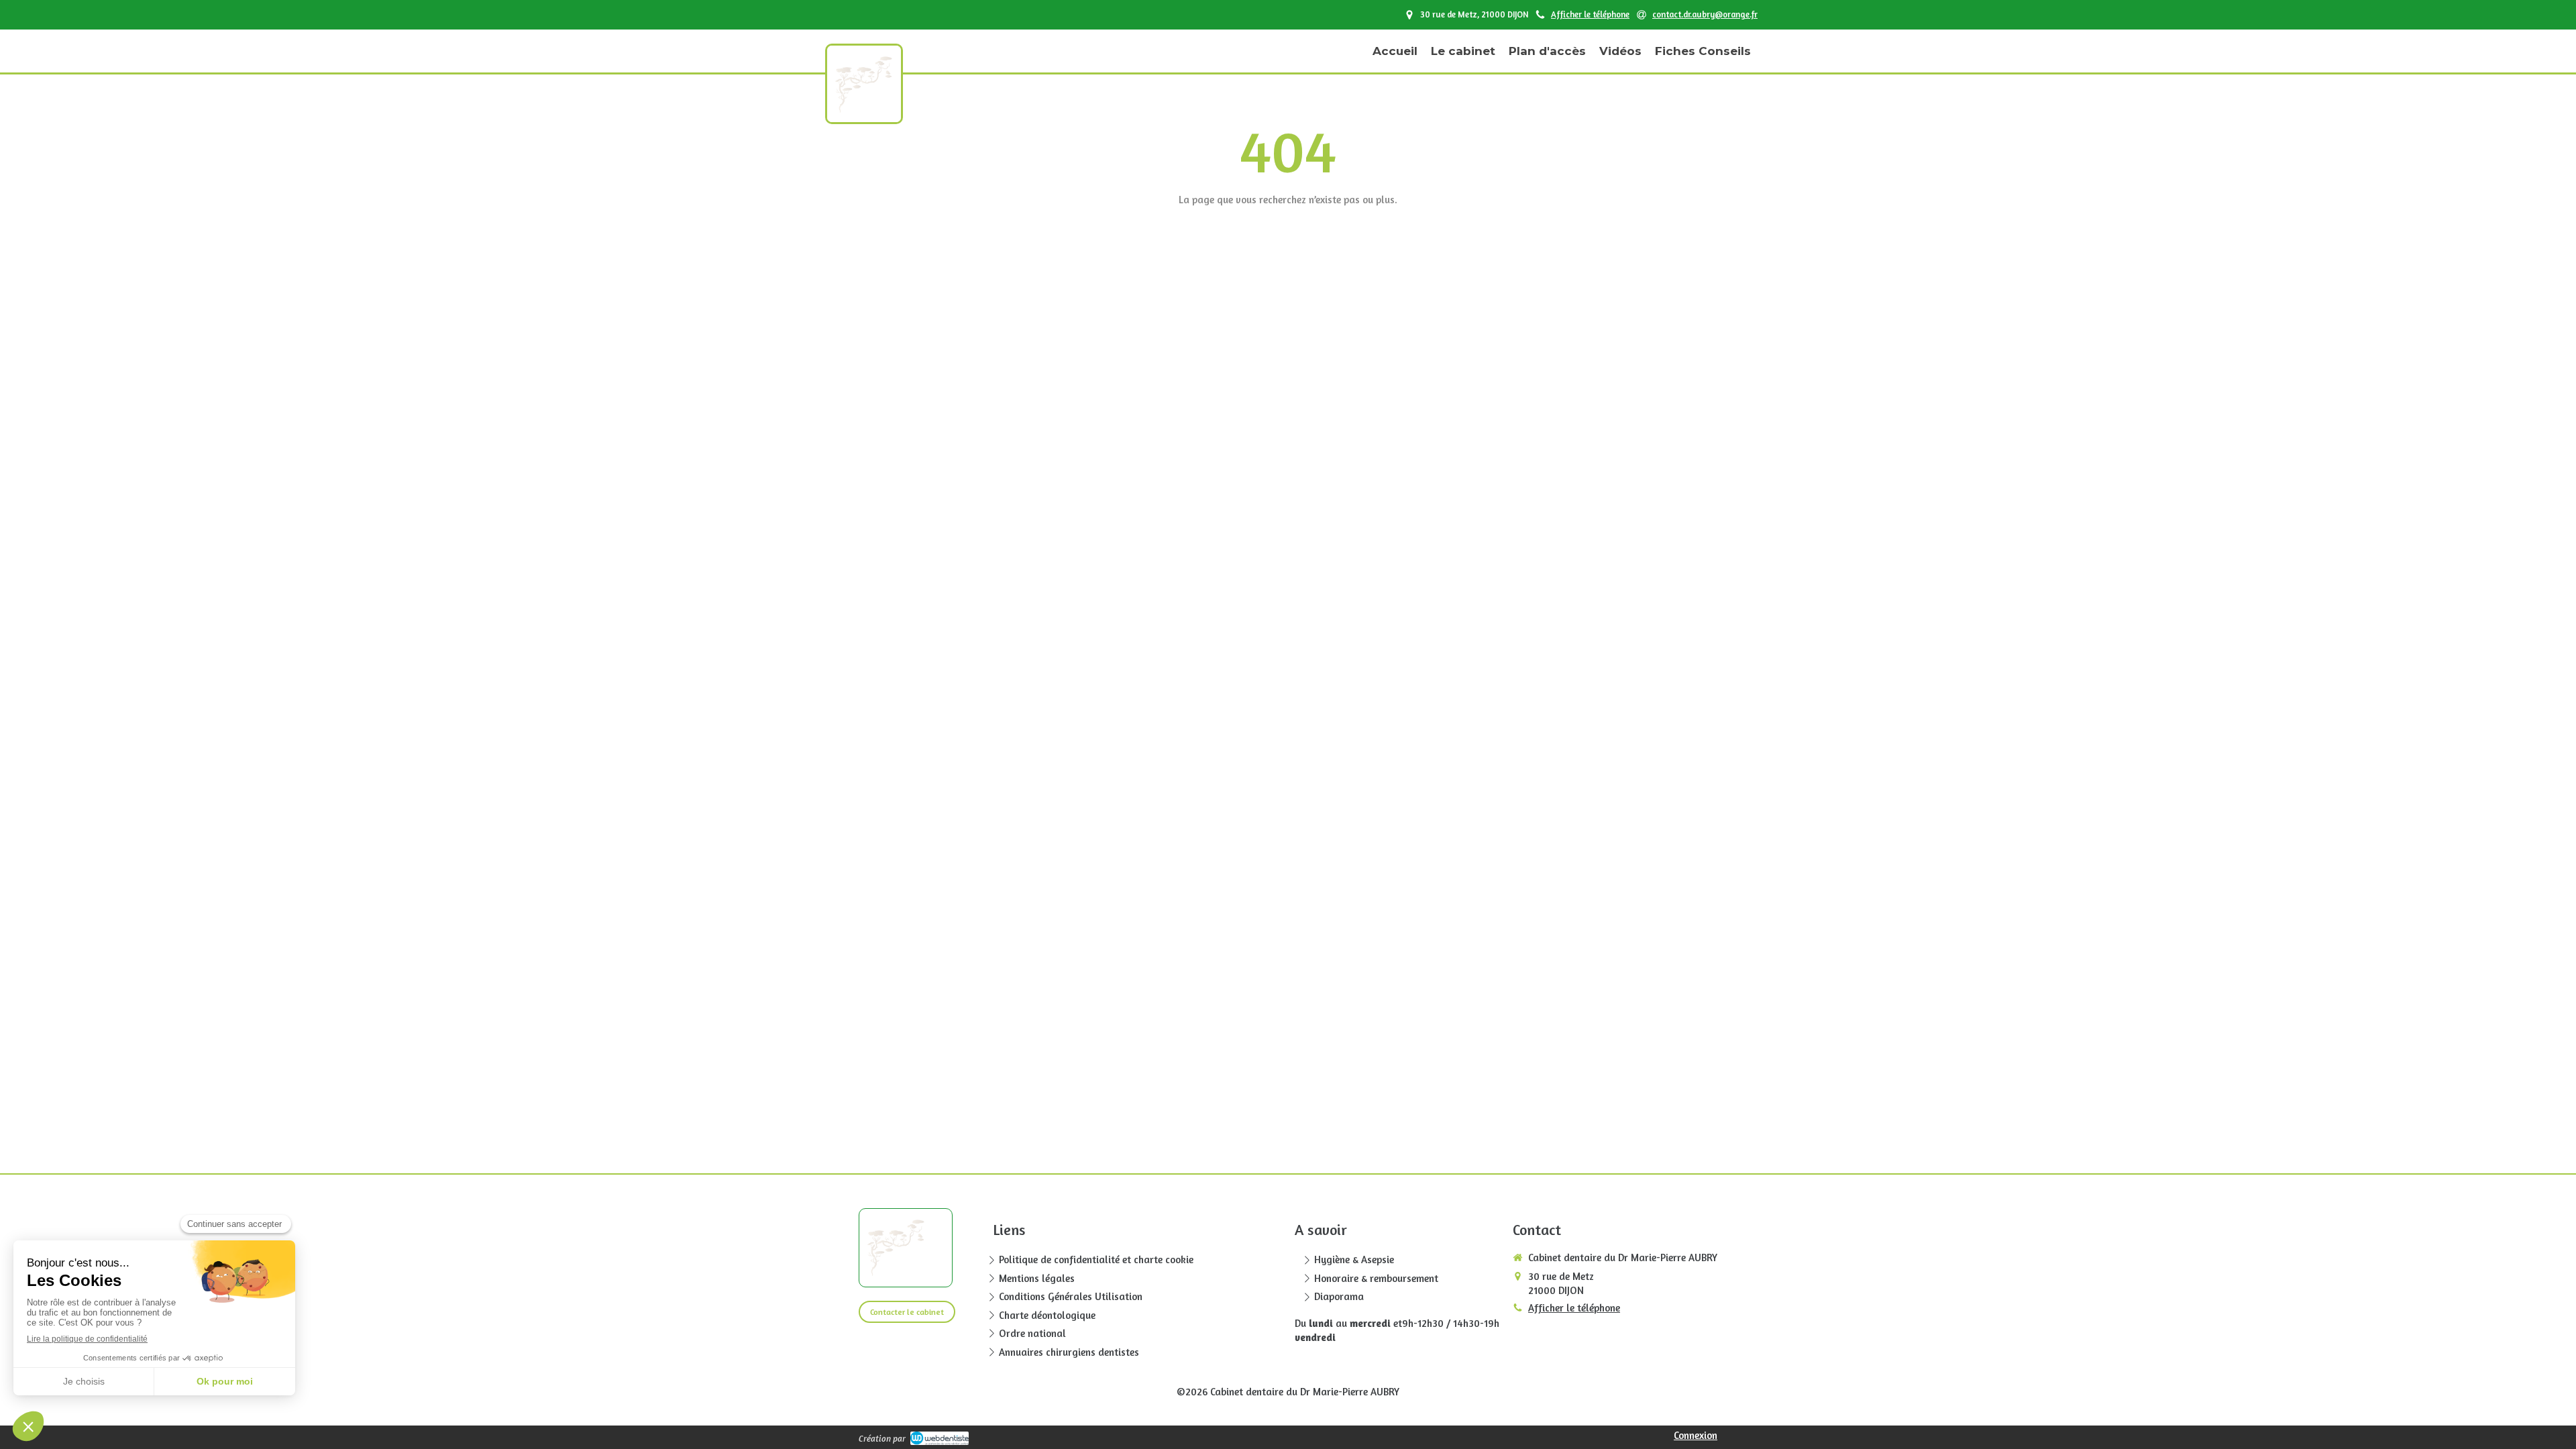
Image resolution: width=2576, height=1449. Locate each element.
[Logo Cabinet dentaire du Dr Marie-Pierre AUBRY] (864, 109)
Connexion (1696, 1435)
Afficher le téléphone (1590, 14)
